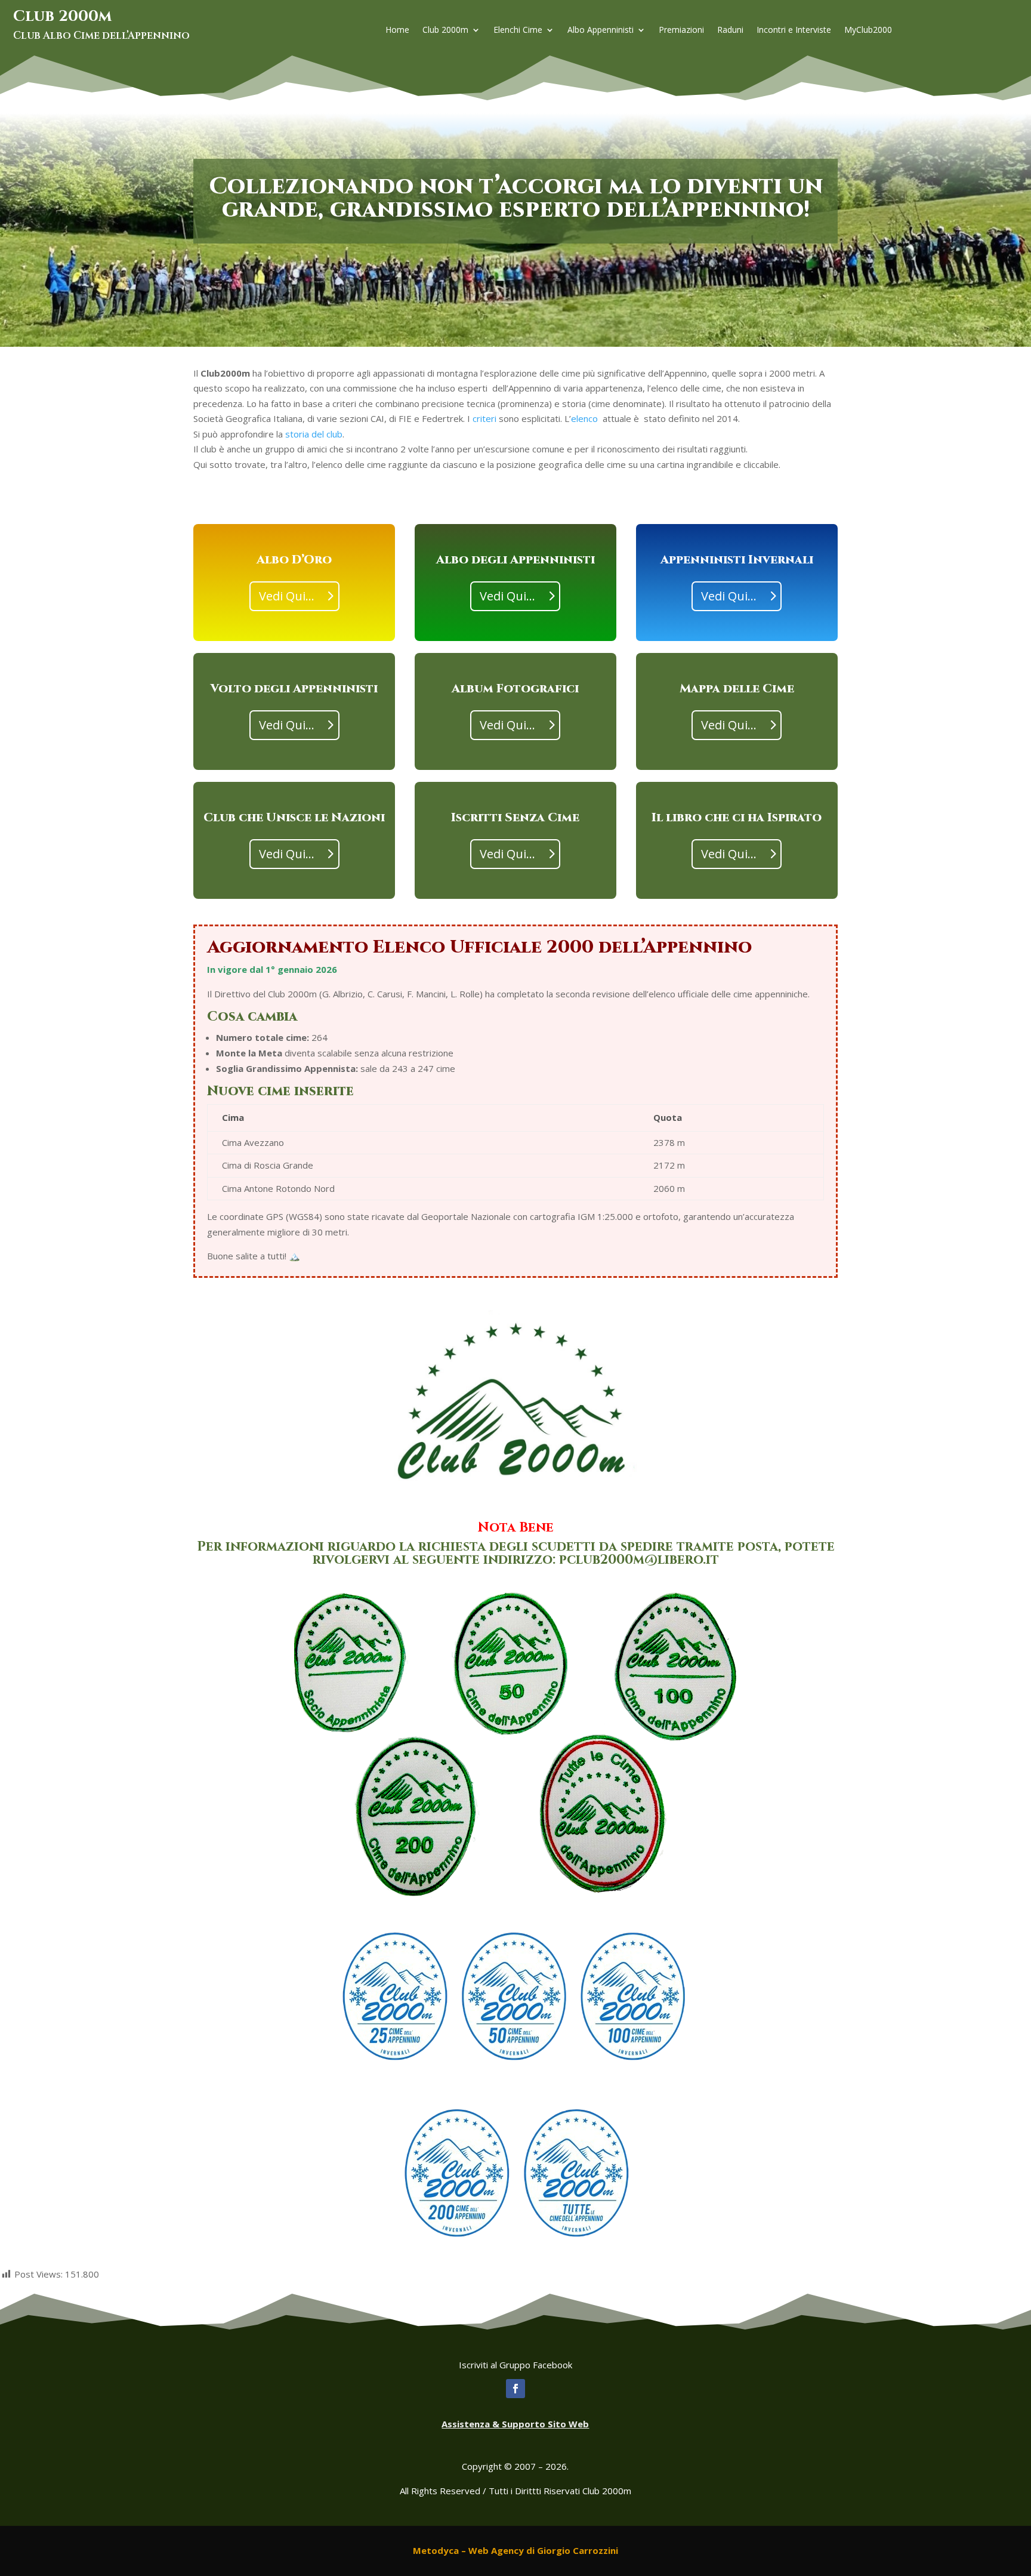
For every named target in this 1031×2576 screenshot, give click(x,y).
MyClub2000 (868, 30)
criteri (484, 418)
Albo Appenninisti (601, 30)
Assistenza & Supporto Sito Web (515, 2424)
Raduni (730, 30)
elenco (584, 418)
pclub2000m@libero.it (639, 1560)
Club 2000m (445, 30)
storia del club (314, 434)
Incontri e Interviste (794, 30)
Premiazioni (681, 30)
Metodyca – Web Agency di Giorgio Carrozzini (515, 2550)
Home (397, 30)
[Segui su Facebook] (515, 2389)
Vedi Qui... (287, 596)
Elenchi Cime (518, 30)
